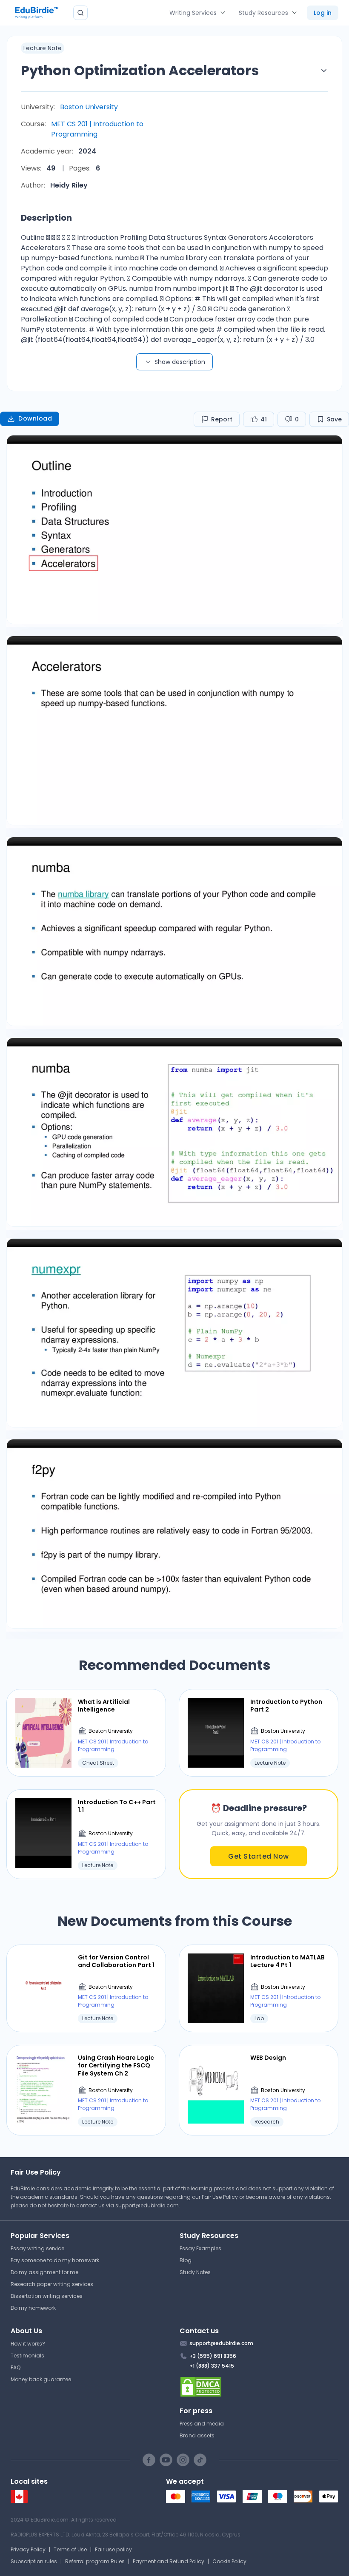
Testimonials (27, 2356)
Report (222, 419)
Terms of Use (70, 2549)
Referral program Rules (95, 2561)
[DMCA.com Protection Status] (259, 2387)
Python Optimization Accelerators (140, 70)
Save (334, 419)
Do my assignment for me (44, 2272)
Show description (180, 362)
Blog (186, 2260)
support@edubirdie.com (147, 2205)
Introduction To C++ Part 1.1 (117, 1806)
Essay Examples (200, 2248)
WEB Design (268, 2058)
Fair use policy (113, 2549)
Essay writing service (37, 2248)
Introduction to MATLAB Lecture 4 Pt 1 (287, 1961)
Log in (323, 13)
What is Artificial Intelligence (104, 1706)
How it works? (28, 2344)
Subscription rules (34, 2561)
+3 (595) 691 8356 (213, 2356)
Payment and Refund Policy (169, 2561)
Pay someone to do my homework (55, 2260)
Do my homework (33, 2308)
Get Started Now (259, 1856)
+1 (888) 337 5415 (212, 2366)
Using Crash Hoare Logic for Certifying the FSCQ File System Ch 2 (116, 2066)
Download (35, 418)
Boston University (89, 107)
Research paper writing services (52, 2284)
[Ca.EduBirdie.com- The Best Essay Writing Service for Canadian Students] (19, 2501)
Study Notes (195, 2272)
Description (46, 218)
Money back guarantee (41, 2379)
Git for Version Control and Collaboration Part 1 (116, 1961)
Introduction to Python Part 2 (286, 1706)
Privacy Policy (28, 2549)
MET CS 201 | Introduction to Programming (97, 129)
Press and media (202, 2424)
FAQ (16, 2367)
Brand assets (197, 2435)
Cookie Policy (229, 2561)
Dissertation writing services (47, 2296)
